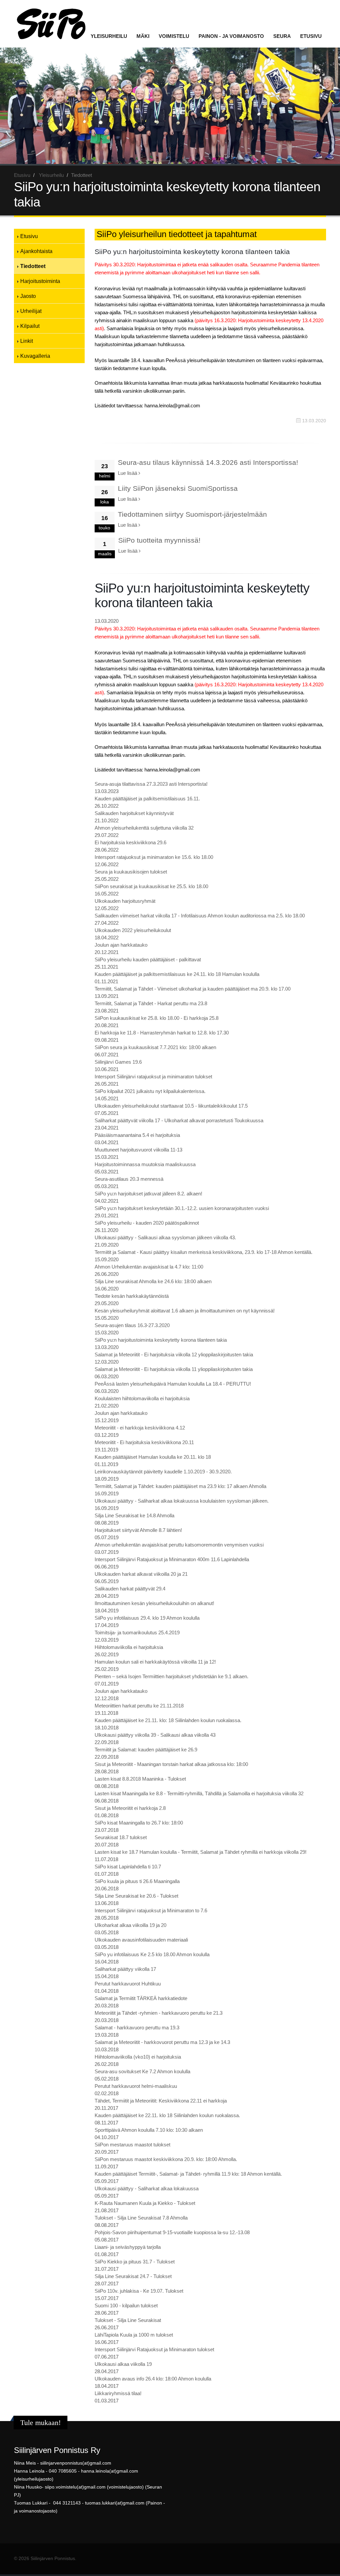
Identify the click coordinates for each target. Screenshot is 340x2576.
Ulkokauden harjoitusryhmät (125, 901)
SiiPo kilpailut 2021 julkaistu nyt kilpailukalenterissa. (150, 1091)
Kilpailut (30, 326)
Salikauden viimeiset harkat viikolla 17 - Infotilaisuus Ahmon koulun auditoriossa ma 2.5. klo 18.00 (200, 916)
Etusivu (311, 36)
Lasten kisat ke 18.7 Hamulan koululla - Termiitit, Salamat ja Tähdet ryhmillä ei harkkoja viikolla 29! (201, 1852)
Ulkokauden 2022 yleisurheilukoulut (133, 930)
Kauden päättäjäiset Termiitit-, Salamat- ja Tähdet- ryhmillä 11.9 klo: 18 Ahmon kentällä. (188, 2174)
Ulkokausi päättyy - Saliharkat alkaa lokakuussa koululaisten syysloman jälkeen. (182, 1501)
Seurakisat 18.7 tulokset (121, 1837)
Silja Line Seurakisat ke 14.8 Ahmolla (134, 1515)
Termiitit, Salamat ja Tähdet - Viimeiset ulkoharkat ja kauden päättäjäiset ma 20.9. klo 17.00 (193, 989)
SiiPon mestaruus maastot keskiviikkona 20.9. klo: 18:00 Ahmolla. (166, 2159)
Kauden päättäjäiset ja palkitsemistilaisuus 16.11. (147, 799)
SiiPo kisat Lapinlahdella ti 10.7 (128, 1867)
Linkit (27, 341)
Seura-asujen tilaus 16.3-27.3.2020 (132, 1325)
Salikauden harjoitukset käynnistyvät (134, 813)
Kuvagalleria (35, 356)
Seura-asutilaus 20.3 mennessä (129, 1179)
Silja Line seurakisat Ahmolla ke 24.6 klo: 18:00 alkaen (153, 1281)
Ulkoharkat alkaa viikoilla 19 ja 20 (130, 1925)
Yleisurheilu (109, 36)
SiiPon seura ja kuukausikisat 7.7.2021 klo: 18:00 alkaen (155, 1047)
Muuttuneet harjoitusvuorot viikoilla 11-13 (138, 1150)
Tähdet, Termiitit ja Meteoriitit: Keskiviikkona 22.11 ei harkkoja (161, 2101)
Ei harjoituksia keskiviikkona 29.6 (130, 842)
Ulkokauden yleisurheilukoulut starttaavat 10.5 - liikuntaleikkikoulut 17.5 (171, 1106)
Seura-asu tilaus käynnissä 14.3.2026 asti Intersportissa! (208, 462)
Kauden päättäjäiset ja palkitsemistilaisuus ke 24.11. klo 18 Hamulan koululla (177, 974)
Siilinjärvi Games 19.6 (118, 1062)
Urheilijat (31, 311)
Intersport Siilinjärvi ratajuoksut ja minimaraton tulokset (153, 1077)
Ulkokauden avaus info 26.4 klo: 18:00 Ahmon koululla (153, 2379)
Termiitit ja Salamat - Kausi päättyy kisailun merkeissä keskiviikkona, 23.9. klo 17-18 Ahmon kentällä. (204, 1252)
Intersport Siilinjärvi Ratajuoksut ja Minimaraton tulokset (154, 2349)
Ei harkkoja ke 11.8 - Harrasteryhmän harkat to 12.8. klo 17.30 (162, 1033)
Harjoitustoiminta (40, 281)
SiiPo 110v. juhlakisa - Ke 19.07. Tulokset (139, 2291)
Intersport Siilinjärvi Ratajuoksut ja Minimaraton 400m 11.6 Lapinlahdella (172, 1559)
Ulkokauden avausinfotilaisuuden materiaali (141, 1940)
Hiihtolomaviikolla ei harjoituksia (129, 1647)
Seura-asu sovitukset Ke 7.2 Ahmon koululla (142, 2071)
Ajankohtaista (36, 251)
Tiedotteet (33, 266)
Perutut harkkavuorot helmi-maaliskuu (136, 2086)
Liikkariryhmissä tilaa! (118, 2393)
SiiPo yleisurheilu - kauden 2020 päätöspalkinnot (147, 1223)
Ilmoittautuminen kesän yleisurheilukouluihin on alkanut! (154, 1603)
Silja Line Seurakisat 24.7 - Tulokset (133, 2276)
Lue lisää (128, 473)
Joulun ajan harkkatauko (121, 945)
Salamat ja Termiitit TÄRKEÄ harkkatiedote (141, 1998)
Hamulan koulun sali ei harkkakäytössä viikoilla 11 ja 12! (155, 1662)
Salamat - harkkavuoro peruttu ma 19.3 (137, 2028)
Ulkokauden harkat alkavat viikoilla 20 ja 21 (141, 1574)
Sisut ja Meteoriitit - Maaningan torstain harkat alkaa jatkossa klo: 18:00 (171, 1764)
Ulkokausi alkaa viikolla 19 (123, 2364)
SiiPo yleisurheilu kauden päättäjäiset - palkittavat (148, 959)
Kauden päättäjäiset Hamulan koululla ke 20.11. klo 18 (153, 1457)
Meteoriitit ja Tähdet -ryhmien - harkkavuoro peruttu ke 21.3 (159, 2013)
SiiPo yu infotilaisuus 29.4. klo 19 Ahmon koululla (147, 1618)
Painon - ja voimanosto (231, 36)
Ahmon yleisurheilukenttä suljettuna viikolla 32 (144, 828)
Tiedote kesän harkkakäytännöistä (132, 1296)
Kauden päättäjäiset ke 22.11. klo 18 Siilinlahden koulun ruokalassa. (167, 2115)
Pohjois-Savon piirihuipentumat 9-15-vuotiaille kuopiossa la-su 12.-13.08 (172, 2232)
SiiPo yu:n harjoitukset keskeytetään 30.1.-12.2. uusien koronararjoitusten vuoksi (182, 1208)
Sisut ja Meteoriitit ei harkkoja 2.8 (130, 1808)
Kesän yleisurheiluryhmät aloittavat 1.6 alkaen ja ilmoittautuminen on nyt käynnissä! (185, 1311)
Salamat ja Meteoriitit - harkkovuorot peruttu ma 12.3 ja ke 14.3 (162, 2042)
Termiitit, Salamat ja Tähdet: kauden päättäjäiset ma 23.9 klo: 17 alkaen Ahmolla (180, 1486)
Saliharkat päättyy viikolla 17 (125, 1969)
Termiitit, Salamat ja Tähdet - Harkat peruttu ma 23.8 (151, 1003)
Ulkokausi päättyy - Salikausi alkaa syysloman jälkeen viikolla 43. (165, 1237)
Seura (282, 36)
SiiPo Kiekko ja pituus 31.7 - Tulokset (135, 2262)
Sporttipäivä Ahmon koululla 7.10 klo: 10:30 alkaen (149, 2130)
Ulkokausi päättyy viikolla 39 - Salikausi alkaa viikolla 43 (155, 1735)
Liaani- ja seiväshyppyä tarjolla (128, 2247)
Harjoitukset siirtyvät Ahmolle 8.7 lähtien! (138, 1530)
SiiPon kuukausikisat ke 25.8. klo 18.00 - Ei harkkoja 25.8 (157, 1018)
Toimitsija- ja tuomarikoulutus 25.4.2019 (137, 1632)
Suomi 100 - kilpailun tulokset (126, 2305)
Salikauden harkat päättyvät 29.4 (130, 1589)
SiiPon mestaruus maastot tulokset (132, 2145)
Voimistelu (174, 36)
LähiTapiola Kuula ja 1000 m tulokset (134, 2335)
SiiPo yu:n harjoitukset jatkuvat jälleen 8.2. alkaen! (148, 1194)
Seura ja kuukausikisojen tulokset (131, 872)
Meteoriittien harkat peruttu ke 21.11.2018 (139, 1706)
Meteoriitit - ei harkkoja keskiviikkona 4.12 (140, 1428)
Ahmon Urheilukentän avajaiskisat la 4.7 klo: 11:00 (149, 1267)
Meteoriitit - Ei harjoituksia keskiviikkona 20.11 (144, 1442)
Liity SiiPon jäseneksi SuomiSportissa (178, 488)
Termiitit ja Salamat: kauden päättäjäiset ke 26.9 (146, 1750)
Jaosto (28, 296)
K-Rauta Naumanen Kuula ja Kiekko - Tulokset (145, 2203)
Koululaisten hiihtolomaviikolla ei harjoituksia (142, 1398)
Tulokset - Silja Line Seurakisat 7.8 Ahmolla (141, 2218)
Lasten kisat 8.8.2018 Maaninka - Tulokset (140, 1779)
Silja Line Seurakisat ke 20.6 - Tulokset (136, 1896)
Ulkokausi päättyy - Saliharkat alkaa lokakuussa (147, 2188)
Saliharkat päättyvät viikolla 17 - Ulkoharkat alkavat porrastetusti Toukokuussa (179, 1120)
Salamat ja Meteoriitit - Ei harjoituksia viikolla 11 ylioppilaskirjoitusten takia (174, 1369)
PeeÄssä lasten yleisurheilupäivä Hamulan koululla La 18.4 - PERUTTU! (173, 1384)
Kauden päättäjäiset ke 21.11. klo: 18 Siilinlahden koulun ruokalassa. (168, 1720)
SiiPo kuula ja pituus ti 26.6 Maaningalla (137, 1881)
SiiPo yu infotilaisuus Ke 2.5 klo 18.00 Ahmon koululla (152, 1954)
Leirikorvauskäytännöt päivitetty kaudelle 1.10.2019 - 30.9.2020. (163, 1472)
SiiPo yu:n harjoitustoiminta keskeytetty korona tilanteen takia (161, 1340)
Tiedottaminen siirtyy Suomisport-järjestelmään (192, 514)
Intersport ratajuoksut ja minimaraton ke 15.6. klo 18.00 (154, 857)
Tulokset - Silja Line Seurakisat (128, 2320)
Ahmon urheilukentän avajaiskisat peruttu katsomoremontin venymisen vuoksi (179, 1545)
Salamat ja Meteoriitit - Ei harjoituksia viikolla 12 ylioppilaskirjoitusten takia (174, 1355)
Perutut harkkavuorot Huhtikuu (128, 1984)
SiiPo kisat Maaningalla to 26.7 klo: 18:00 (139, 1823)
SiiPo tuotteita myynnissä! (159, 540)
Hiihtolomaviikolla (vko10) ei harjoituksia (138, 2057)
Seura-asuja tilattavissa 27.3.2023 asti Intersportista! (151, 784)
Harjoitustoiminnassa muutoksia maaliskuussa (145, 1164)
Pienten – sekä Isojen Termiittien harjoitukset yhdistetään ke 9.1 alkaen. (171, 1676)
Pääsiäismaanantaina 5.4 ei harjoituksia (137, 1135)
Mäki (143, 36)
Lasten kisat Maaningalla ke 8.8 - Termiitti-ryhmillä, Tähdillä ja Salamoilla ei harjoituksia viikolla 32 (199, 1793)
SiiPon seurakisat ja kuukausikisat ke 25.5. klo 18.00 (151, 886)
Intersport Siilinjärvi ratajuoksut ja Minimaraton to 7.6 (151, 1910)
